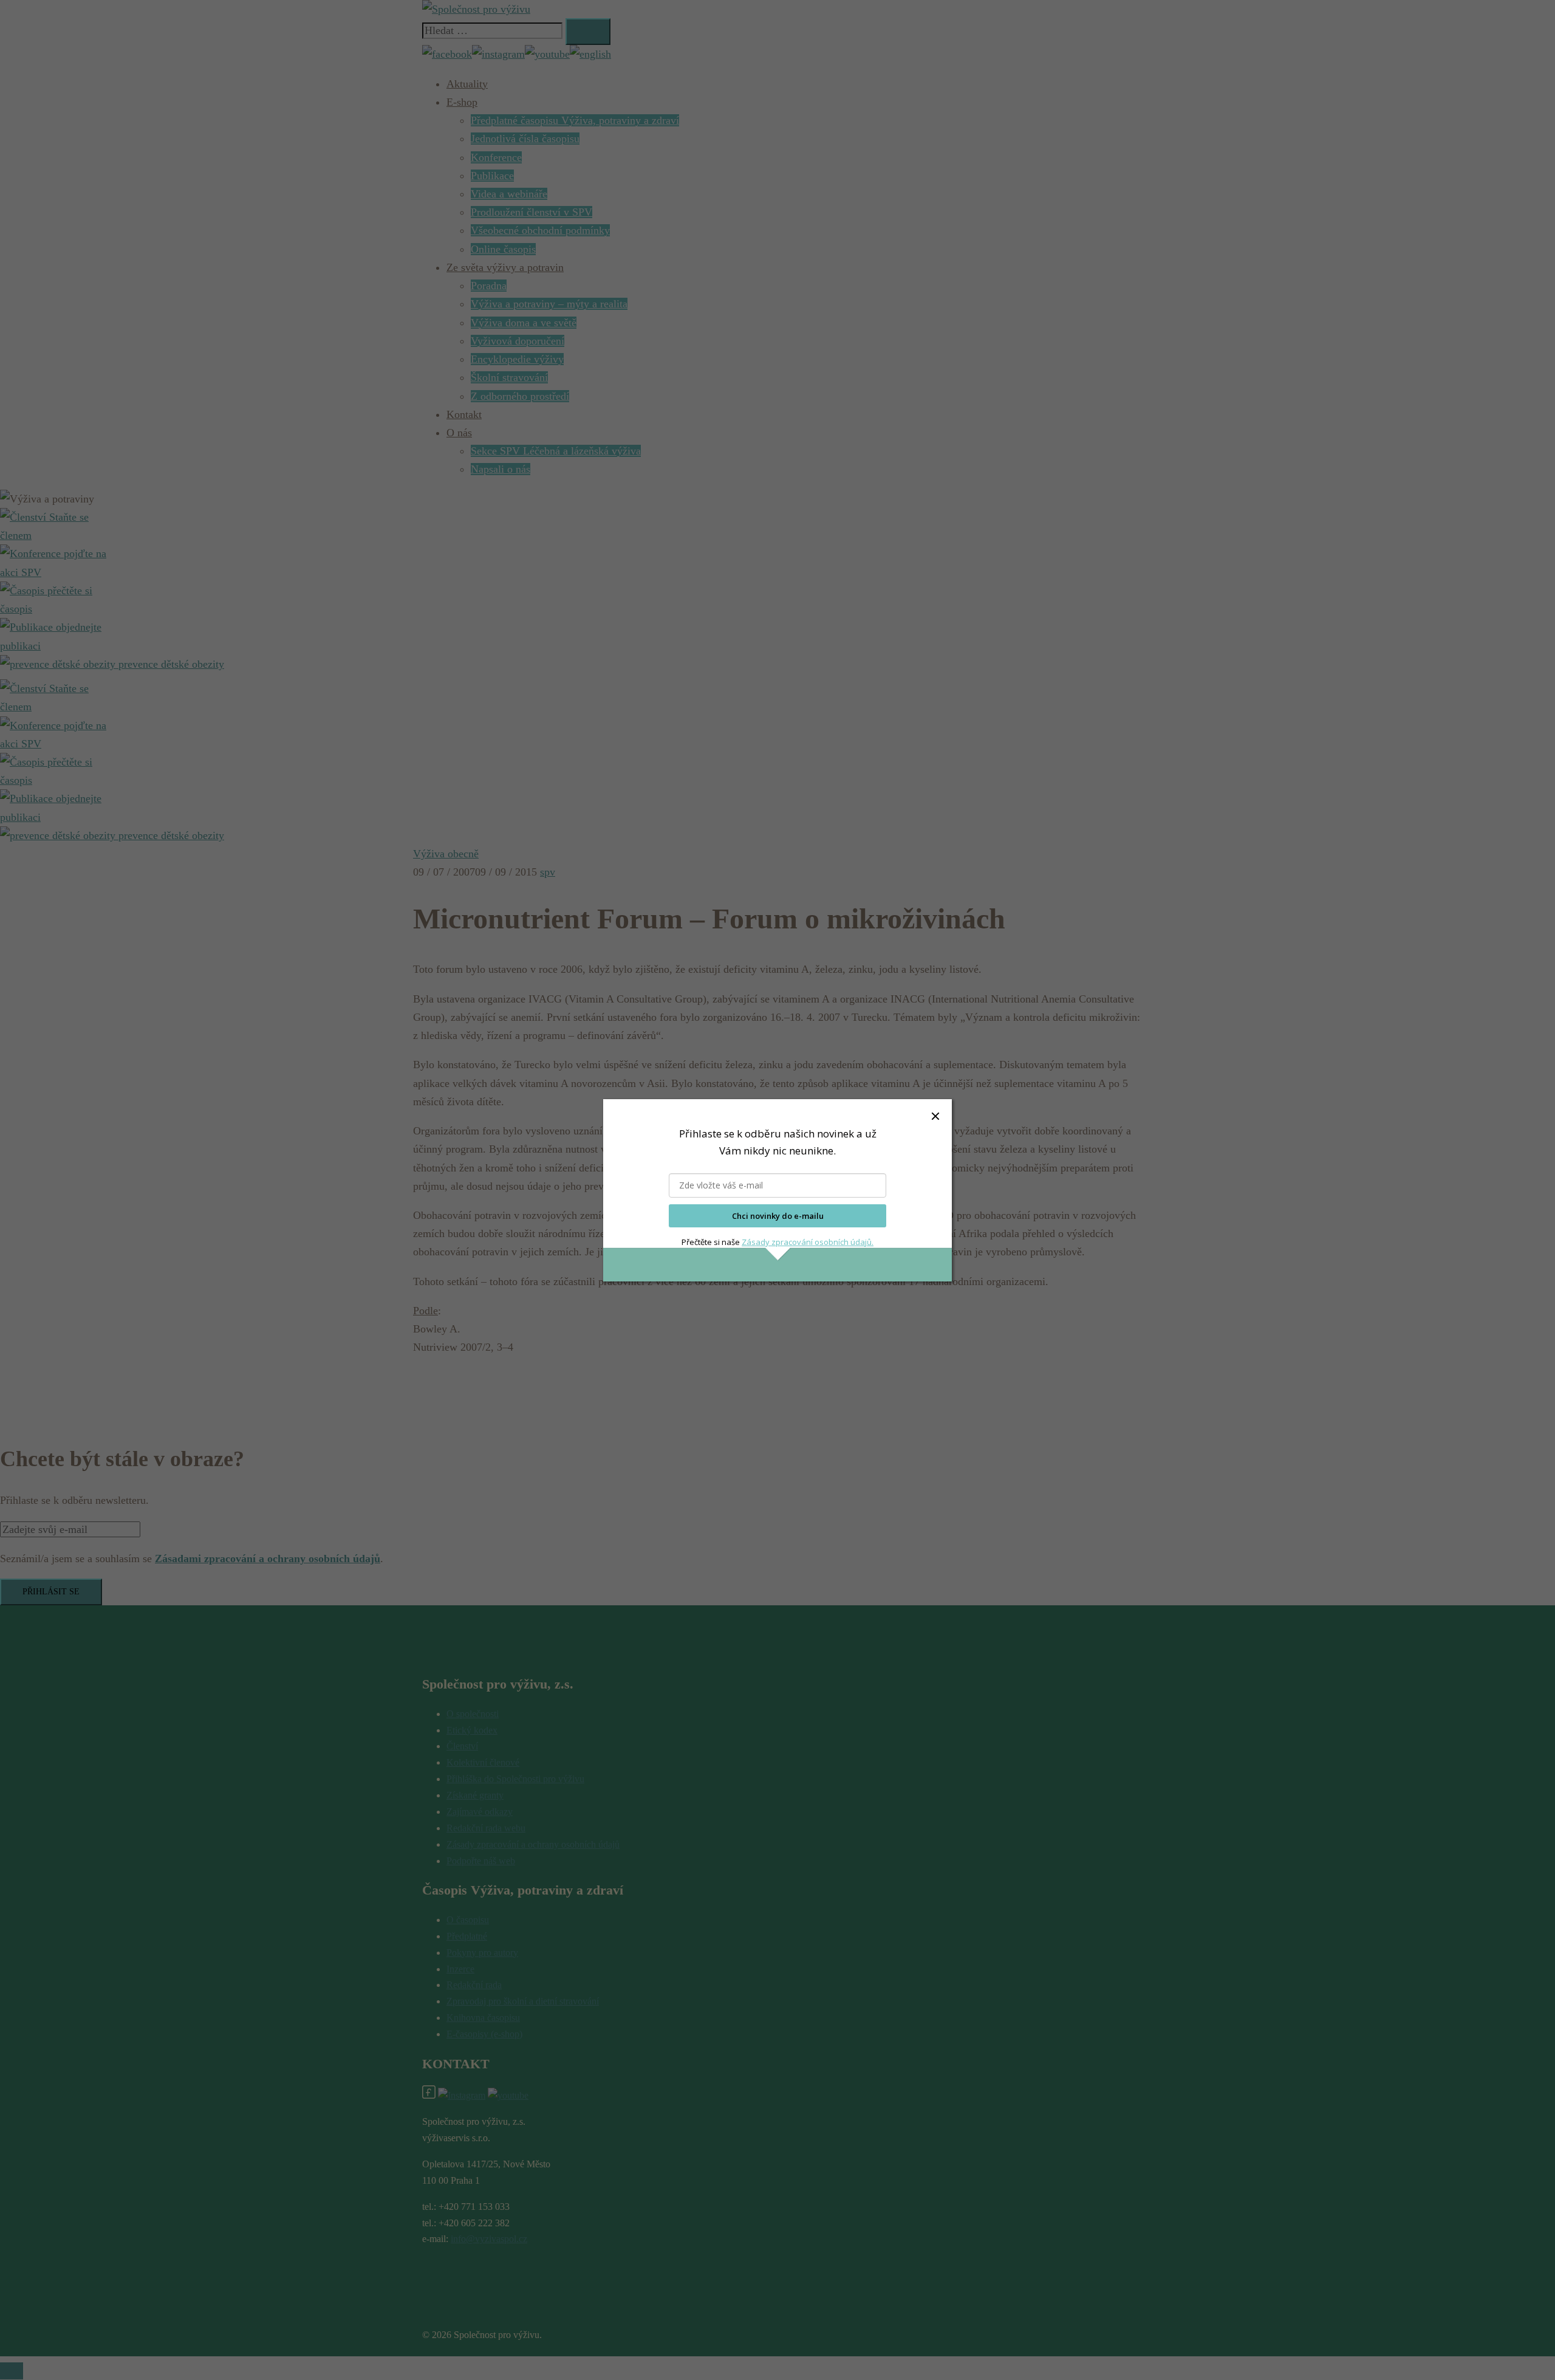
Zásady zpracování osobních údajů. (808, 1242)
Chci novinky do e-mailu (778, 1216)
